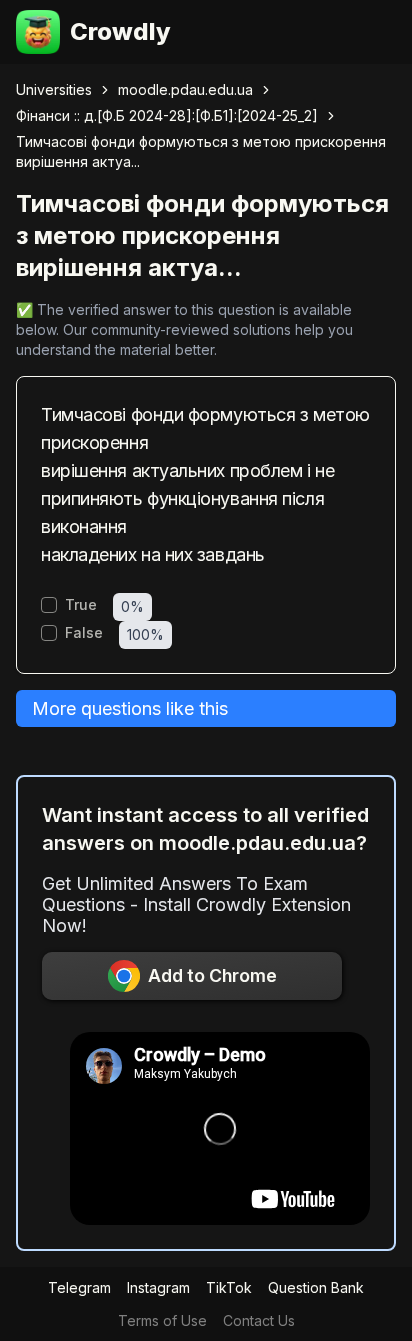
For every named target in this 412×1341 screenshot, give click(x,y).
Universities (54, 89)
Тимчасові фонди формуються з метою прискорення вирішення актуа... (201, 151)
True (81, 605)
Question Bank (316, 1287)
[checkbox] (49, 605)
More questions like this (130, 708)
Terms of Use (162, 1320)
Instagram (158, 1287)
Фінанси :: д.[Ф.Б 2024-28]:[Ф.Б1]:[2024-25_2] (167, 115)
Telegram (79, 1287)
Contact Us (259, 1320)
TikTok (229, 1287)
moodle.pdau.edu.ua (185, 89)
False (84, 633)
